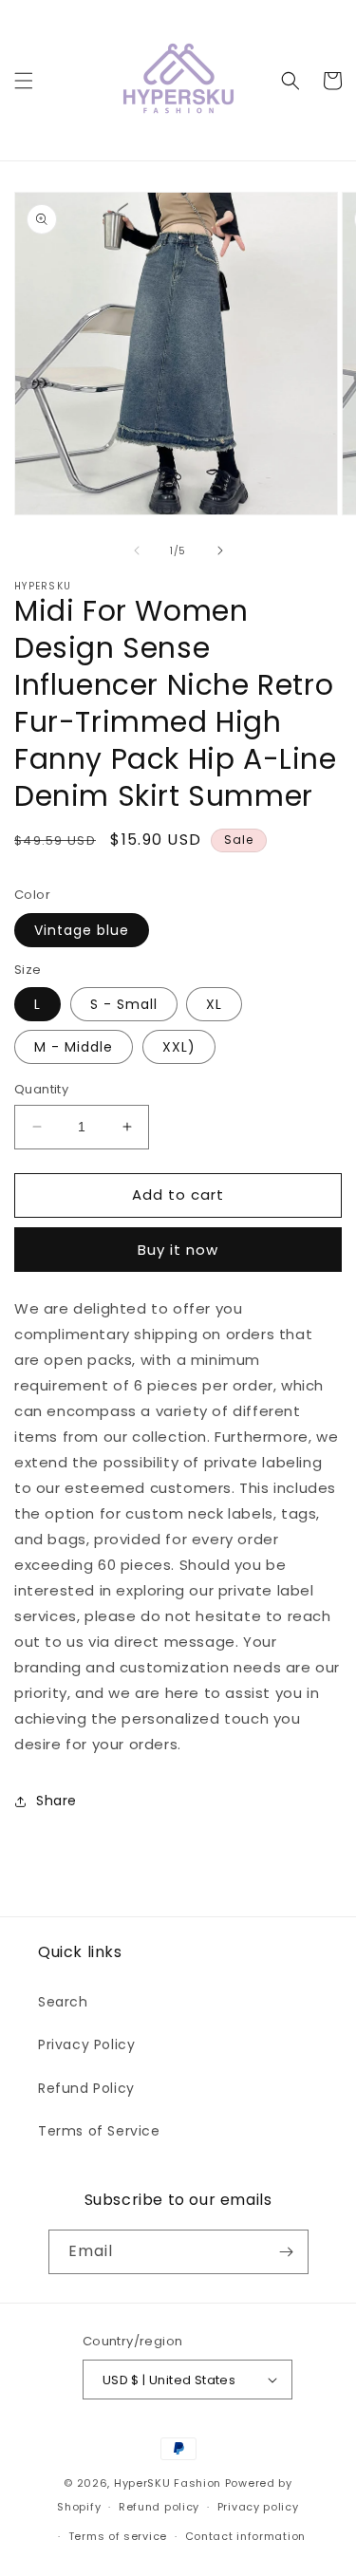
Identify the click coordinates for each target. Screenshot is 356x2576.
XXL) (179, 1047)
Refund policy (159, 2507)
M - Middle (74, 1047)
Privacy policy (258, 2507)
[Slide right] (220, 551)
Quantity (41, 1089)
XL (214, 1004)
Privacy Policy (86, 2044)
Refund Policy (86, 2088)
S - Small (124, 1004)
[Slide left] (137, 551)
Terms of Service (99, 2131)
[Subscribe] (287, 2252)
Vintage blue (82, 930)
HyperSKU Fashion (168, 2483)
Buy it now (178, 1250)
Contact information (245, 2536)
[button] (24, 81)
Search (63, 2002)
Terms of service (118, 2536)
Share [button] (56, 1801)
